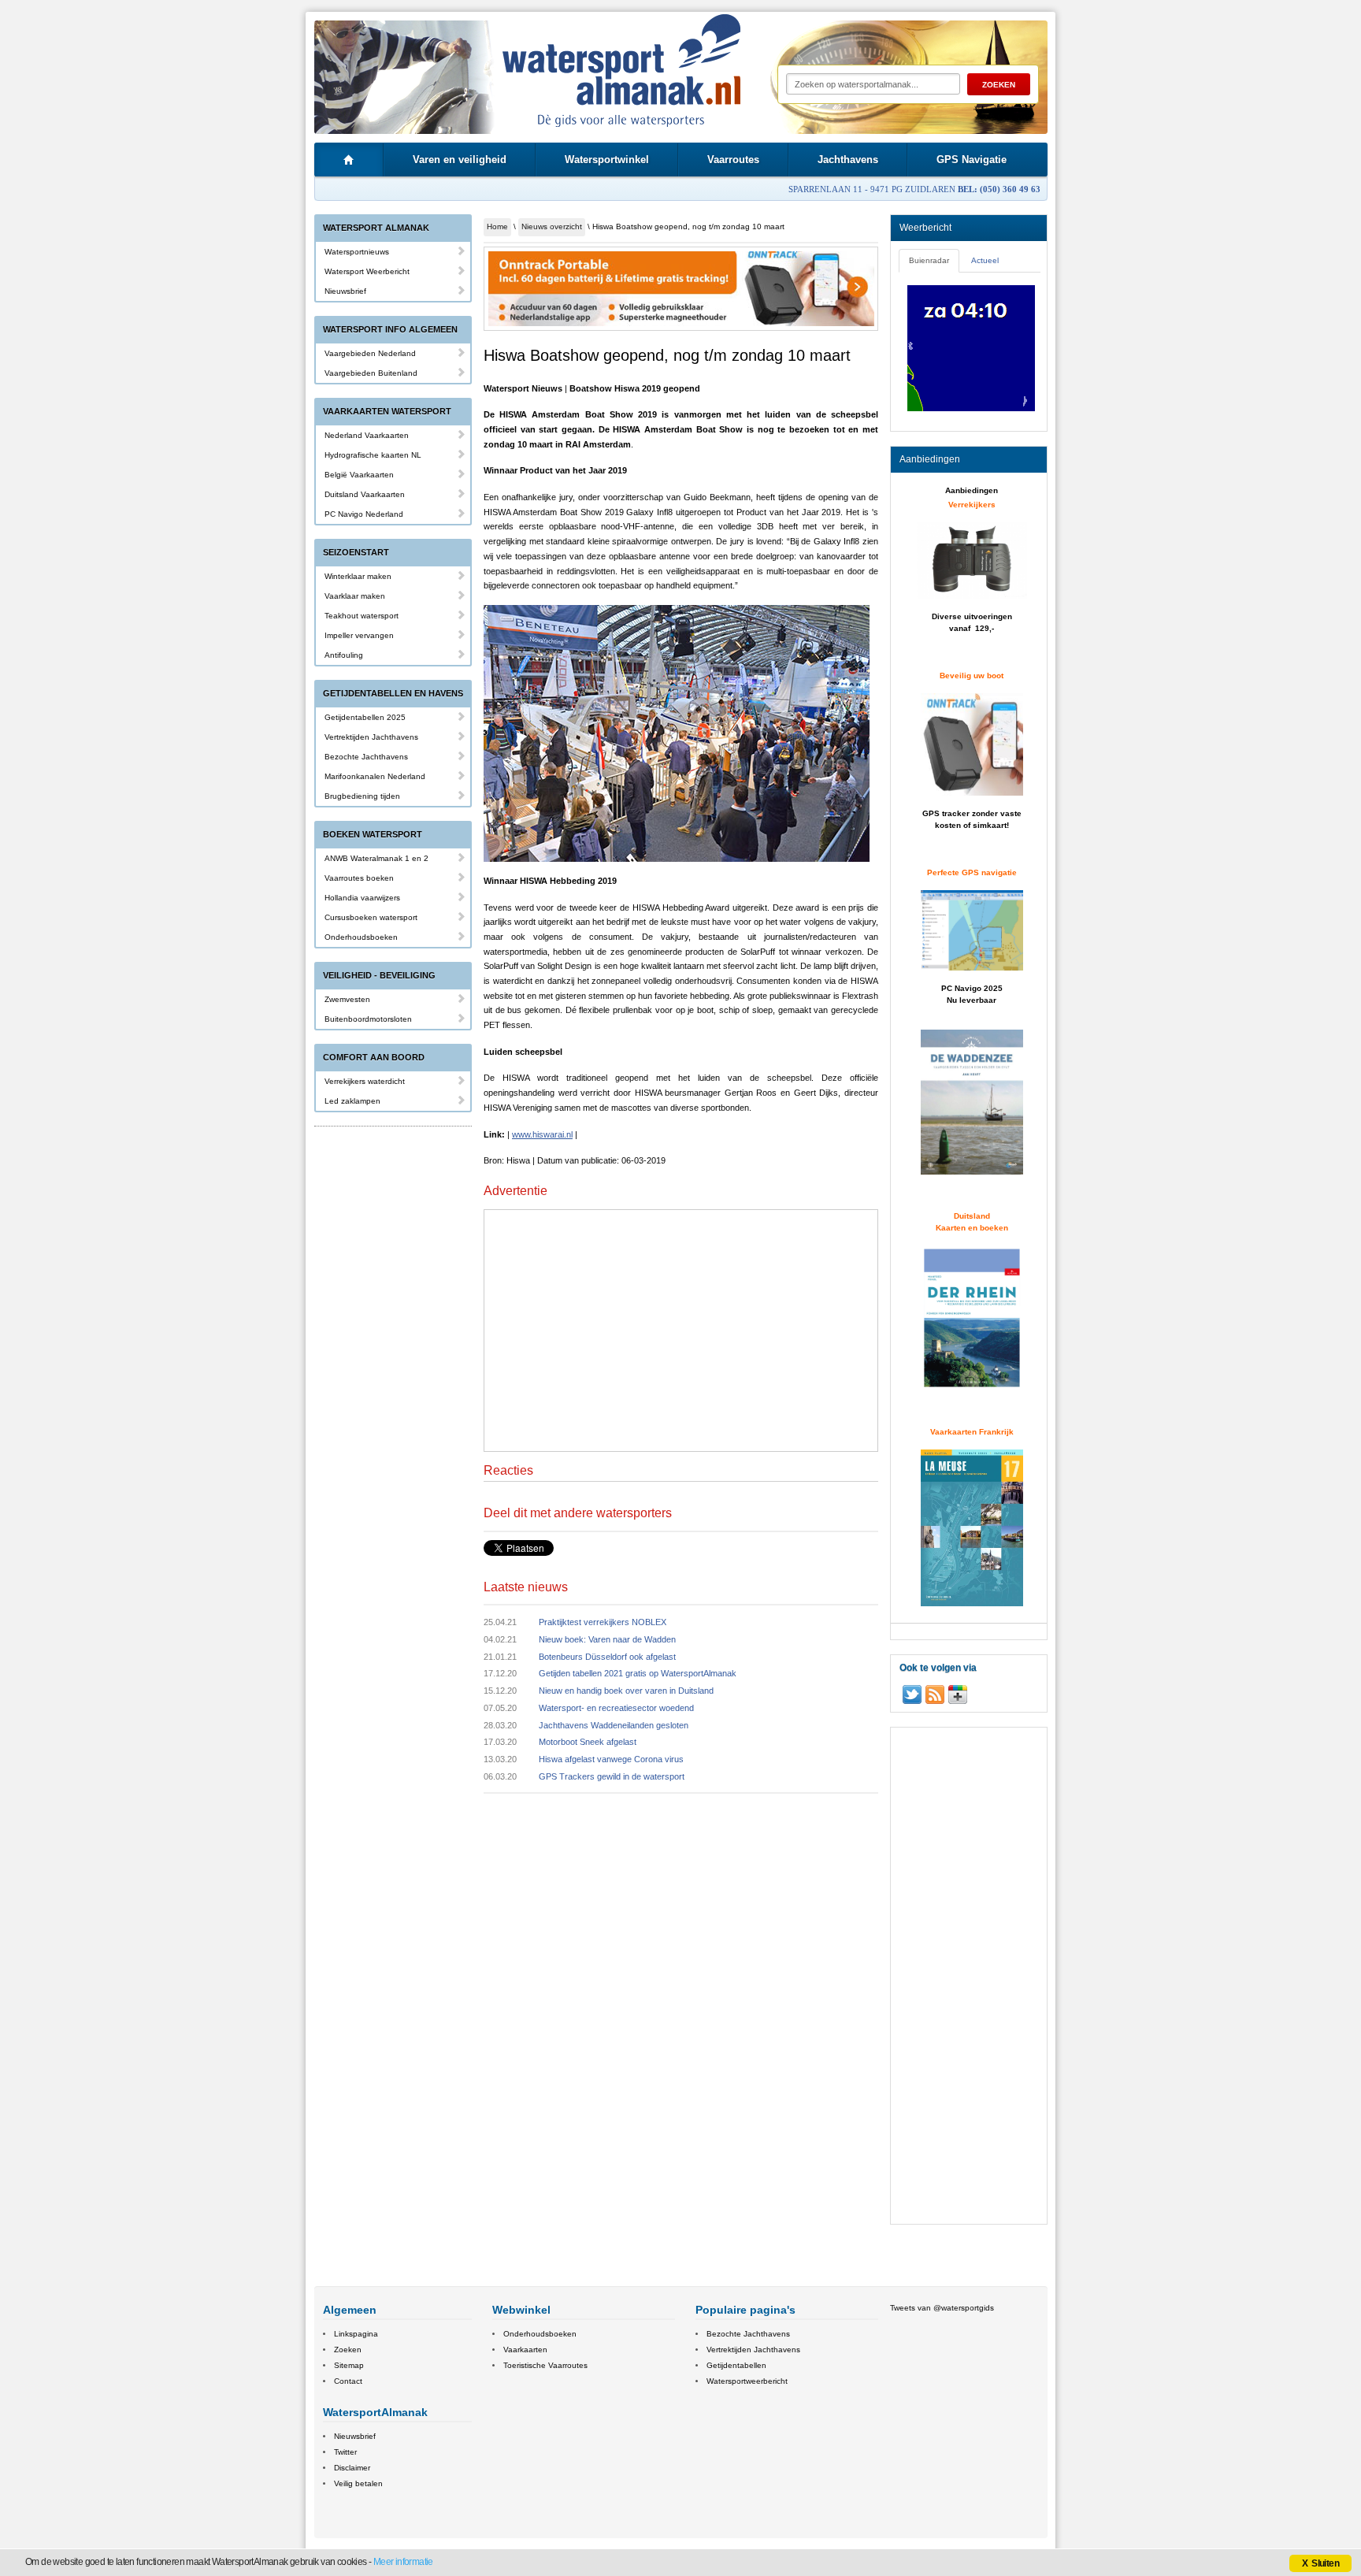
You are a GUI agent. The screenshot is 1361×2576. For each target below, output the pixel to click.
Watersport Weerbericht (367, 271)
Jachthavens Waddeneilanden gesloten (614, 1725)
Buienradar (929, 260)
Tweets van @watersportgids (942, 2308)
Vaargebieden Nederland (370, 353)
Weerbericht (925, 228)
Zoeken (348, 2350)
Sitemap (349, 2365)
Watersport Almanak (376, 228)
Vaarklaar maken (355, 596)
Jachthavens (848, 160)
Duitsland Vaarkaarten (365, 494)
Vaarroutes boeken (359, 878)
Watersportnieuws (357, 252)
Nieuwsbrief (345, 291)
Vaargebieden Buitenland (371, 373)
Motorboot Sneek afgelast (588, 1742)
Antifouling (344, 655)
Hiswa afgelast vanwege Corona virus (611, 1759)
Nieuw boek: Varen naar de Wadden (607, 1639)
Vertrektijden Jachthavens (371, 737)
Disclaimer (352, 2468)
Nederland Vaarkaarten (367, 435)
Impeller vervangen (359, 635)
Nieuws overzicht (552, 226)
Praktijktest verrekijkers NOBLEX (603, 1622)
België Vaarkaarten (359, 475)
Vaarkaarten (525, 2350)
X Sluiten (1320, 2563)
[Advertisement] (681, 1328)
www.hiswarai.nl (542, 1134)
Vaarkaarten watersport (387, 411)
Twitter (345, 2452)
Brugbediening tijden (362, 796)
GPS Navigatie (972, 160)
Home (497, 226)
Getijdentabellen (736, 2365)
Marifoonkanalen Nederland (375, 776)
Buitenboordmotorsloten (368, 1019)
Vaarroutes (733, 160)
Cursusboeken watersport (371, 917)
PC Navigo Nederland (364, 514)
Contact (348, 2381)
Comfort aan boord (374, 1057)
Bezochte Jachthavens (366, 757)
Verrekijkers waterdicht (365, 1081)
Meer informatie (403, 2562)
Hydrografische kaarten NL (373, 455)
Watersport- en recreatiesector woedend (616, 1708)
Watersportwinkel (607, 160)
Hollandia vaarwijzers (362, 898)
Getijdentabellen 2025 (365, 717)
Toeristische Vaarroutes (545, 2365)
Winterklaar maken (358, 576)
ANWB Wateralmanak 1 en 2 (376, 858)
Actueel (985, 260)
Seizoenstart (356, 552)
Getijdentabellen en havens (393, 693)
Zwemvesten (347, 999)
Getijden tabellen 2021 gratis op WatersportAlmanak (638, 1673)
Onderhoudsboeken (361, 937)
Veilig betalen (358, 2483)
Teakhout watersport (362, 616)
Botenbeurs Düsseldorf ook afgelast (607, 1657)
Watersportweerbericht (747, 2381)
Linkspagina (356, 2334)
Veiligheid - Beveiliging (379, 975)
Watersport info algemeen (390, 329)
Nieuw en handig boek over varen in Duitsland (626, 1691)
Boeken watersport (373, 834)
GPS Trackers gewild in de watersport (612, 1776)
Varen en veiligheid (460, 160)
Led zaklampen (352, 1101)
